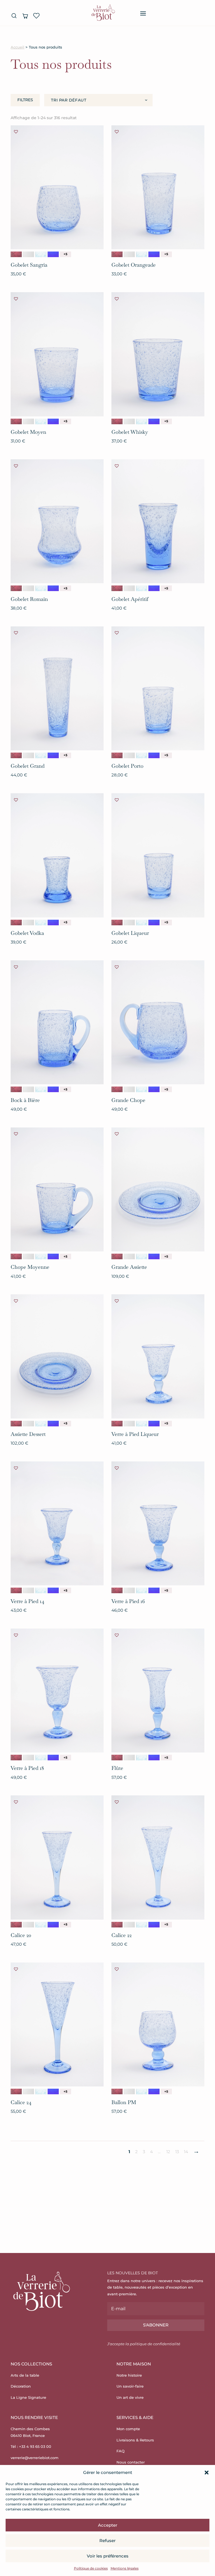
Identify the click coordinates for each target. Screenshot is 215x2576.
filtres (25, 100)
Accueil (17, 47)
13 (177, 2152)
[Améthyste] (16, 254)
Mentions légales (125, 2568)
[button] (207, 2473)
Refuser (107, 2541)
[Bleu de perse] (53, 254)
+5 (66, 254)
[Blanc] (29, 254)
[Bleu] (41, 254)
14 (186, 2152)
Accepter (108, 2525)
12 (168, 2152)
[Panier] (25, 16)
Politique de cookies (91, 2568)
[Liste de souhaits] (36, 16)
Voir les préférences (108, 2556)
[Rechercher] (14, 16)
